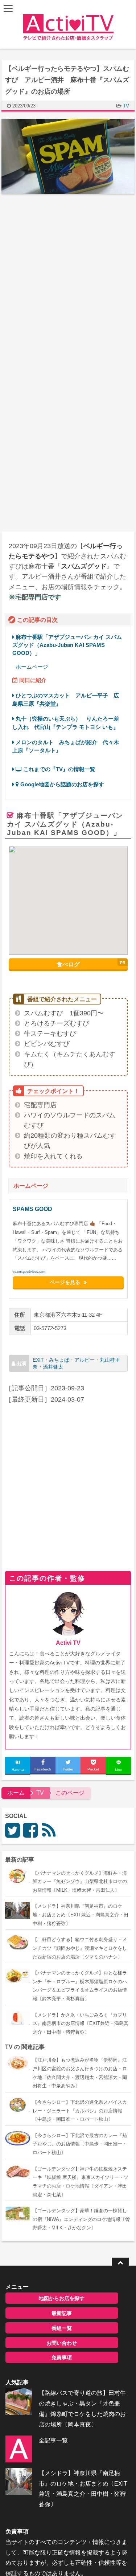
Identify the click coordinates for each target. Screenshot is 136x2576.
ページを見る (65, 1283)
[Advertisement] (68, 276)
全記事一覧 (53, 2440)
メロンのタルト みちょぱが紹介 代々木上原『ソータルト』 (66, 746)
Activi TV (68, 1643)
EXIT (38, 1360)
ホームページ (32, 667)
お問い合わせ (62, 2343)
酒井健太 (53, 1366)
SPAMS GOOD (32, 1209)
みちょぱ (59, 1360)
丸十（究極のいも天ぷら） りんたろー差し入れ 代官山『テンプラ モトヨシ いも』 (66, 723)
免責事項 (62, 2357)
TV (126, 106)
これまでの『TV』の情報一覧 (59, 769)
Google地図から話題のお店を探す (61, 784)
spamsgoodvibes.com (29, 1272)
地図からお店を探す (62, 2298)
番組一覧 (62, 2328)
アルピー (85, 1360)
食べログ (68, 964)
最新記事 (62, 2313)
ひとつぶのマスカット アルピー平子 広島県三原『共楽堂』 (66, 699)
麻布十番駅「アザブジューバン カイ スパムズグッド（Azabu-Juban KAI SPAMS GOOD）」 (67, 645)
